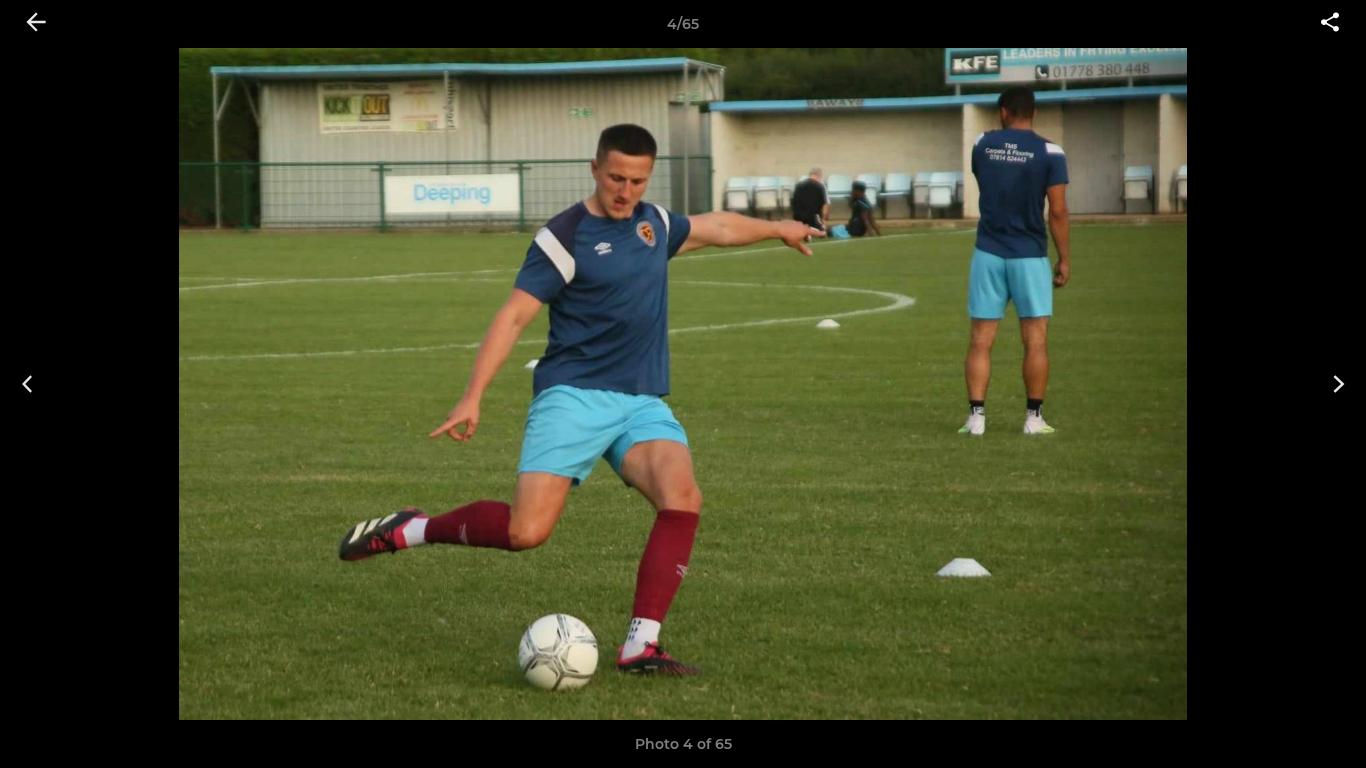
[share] (1330, 24)
